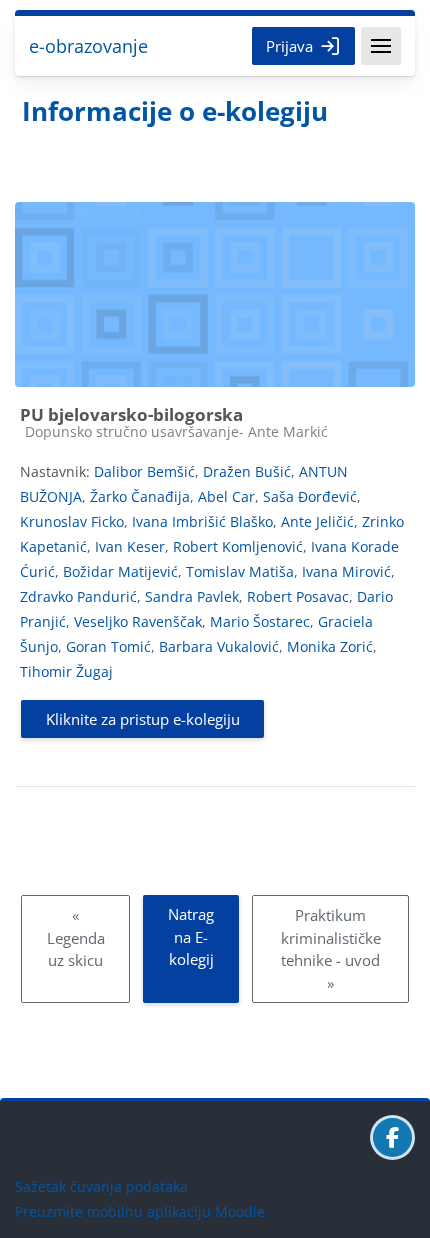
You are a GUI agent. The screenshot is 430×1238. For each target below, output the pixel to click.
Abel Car (226, 496)
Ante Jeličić (317, 521)
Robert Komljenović (238, 546)
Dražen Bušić (247, 471)
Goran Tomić (108, 646)
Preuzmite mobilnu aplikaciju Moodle (140, 1211)
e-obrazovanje (88, 46)
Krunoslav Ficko (72, 521)
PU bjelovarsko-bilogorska (131, 414)
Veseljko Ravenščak (138, 621)
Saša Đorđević (310, 496)
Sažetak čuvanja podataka (101, 1186)
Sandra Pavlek (192, 596)
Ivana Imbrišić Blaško (202, 521)
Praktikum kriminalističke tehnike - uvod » (331, 949)
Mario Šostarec (260, 621)
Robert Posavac (298, 596)
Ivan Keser (130, 546)
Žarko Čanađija (140, 496)
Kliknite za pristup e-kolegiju (143, 719)
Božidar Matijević (120, 571)
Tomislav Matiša (240, 571)
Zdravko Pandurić (78, 596)
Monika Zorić (330, 646)
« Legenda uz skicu (76, 937)
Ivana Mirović (346, 571)
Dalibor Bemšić (144, 471)
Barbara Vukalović (219, 646)
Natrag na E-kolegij (191, 936)
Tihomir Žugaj (66, 671)
